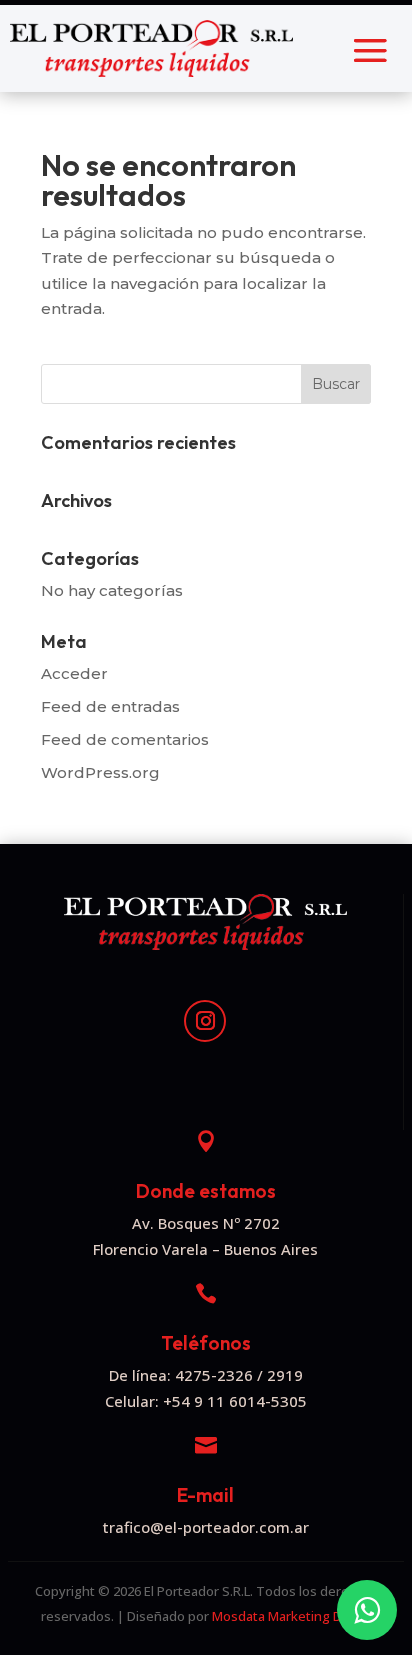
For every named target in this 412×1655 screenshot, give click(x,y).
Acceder (74, 673)
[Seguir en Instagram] (205, 1021)
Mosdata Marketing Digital (291, 1616)
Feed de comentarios (125, 739)
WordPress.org (100, 772)
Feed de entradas (110, 706)
